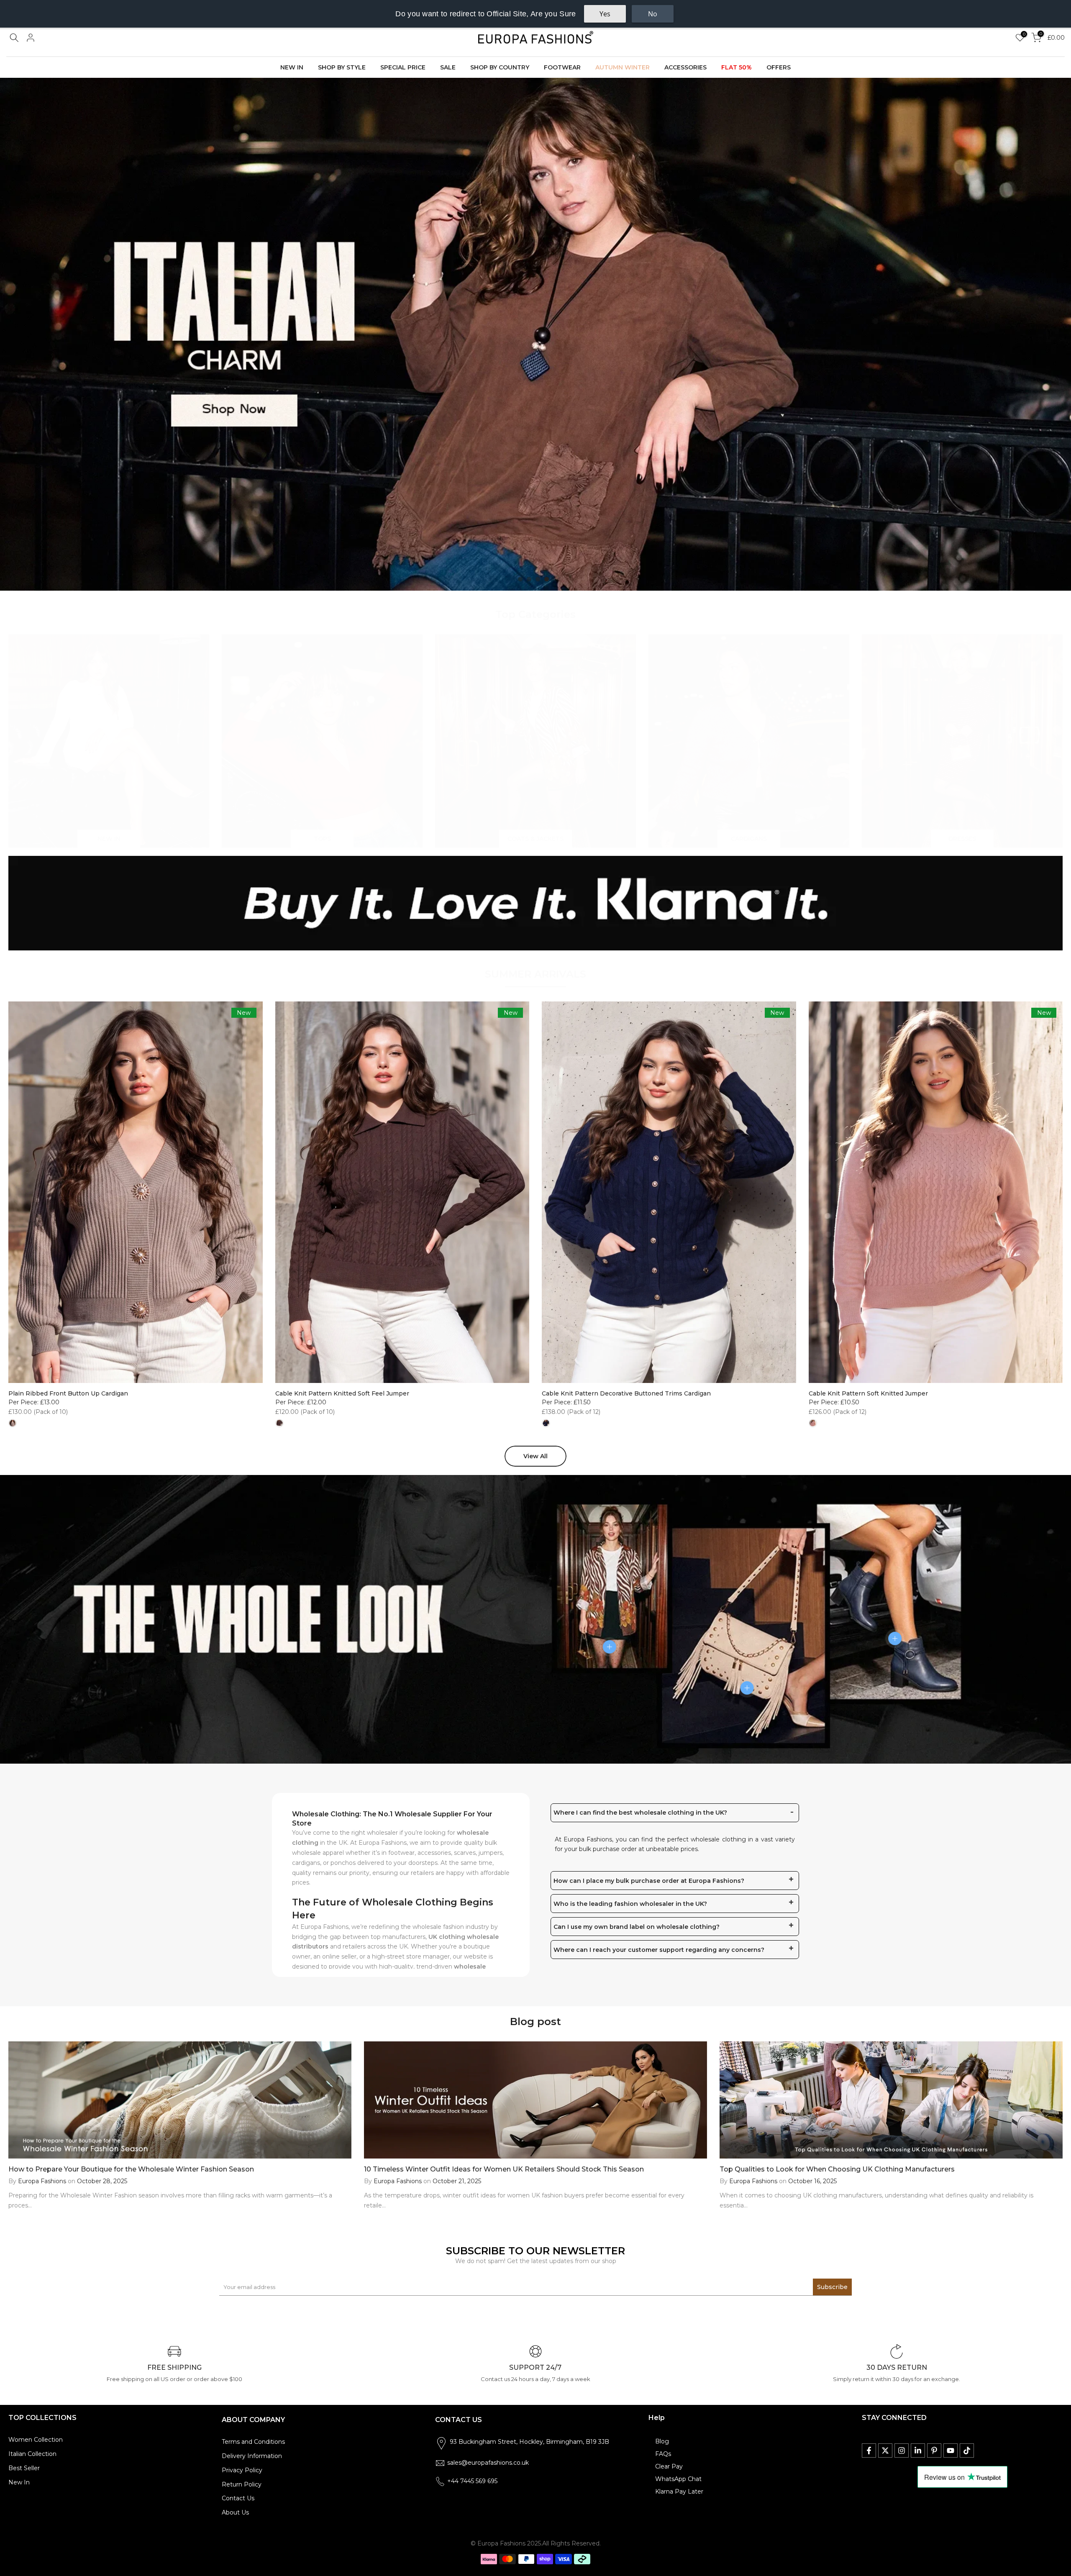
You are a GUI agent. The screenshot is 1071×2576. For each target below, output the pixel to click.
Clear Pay (669, 2466)
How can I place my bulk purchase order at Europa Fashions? (649, 1881)
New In (19, 2482)
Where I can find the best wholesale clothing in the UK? (640, 1813)
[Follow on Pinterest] (934, 2451)
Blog (662, 2441)
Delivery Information (252, 2456)
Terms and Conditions (253, 2442)
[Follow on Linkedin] (918, 2451)
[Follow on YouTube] (951, 2451)
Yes (605, 14)
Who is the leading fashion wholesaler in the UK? (630, 1904)
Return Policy (242, 2484)
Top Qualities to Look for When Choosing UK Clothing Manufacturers (837, 2169)
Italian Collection (32, 2454)
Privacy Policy (242, 2470)
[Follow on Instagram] (902, 2451)
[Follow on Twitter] (885, 2451)
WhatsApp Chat (678, 2479)
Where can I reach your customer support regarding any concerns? (659, 1950)
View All (535, 1456)
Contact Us (238, 2498)
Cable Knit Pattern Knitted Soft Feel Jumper (342, 1393)
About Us (235, 2512)
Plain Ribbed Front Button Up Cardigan (68, 1393)
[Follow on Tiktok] (967, 2451)
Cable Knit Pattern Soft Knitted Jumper (868, 1393)
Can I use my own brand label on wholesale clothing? (637, 1927)
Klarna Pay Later (679, 2491)
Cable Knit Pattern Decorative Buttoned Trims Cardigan (626, 1393)
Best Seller (24, 2468)
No (653, 14)
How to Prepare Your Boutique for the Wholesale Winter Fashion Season (131, 2169)
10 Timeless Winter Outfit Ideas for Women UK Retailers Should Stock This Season (504, 2169)
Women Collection (36, 2440)
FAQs (663, 2454)
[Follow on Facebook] (869, 2451)
